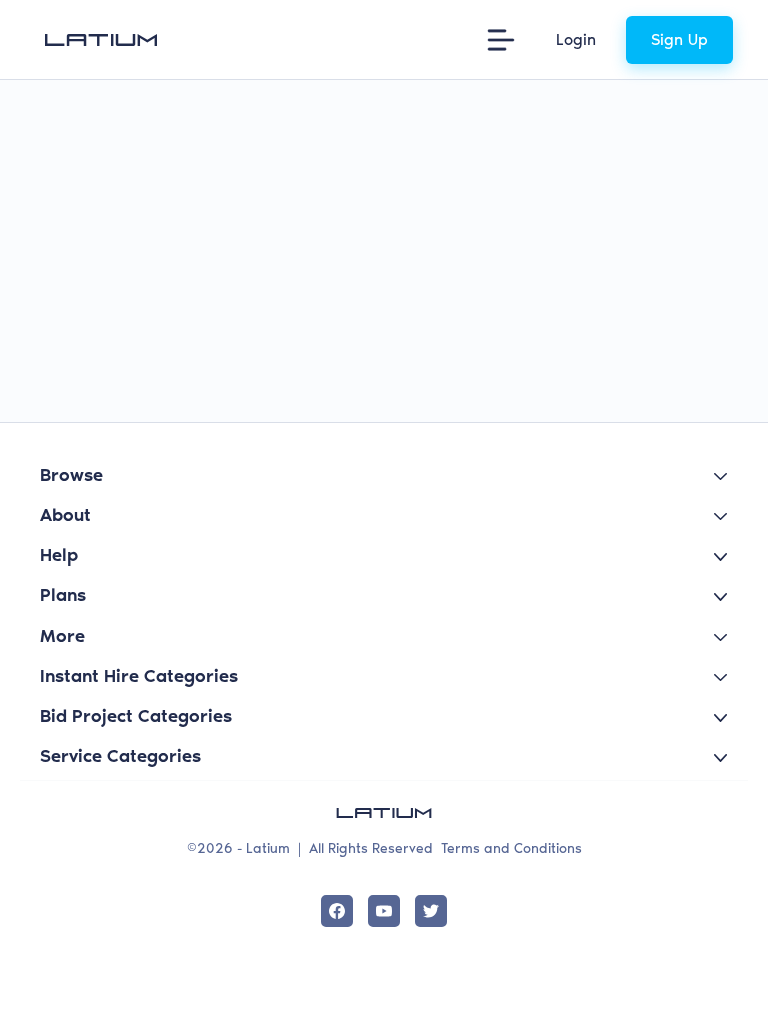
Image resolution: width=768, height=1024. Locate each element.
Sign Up (679, 39)
